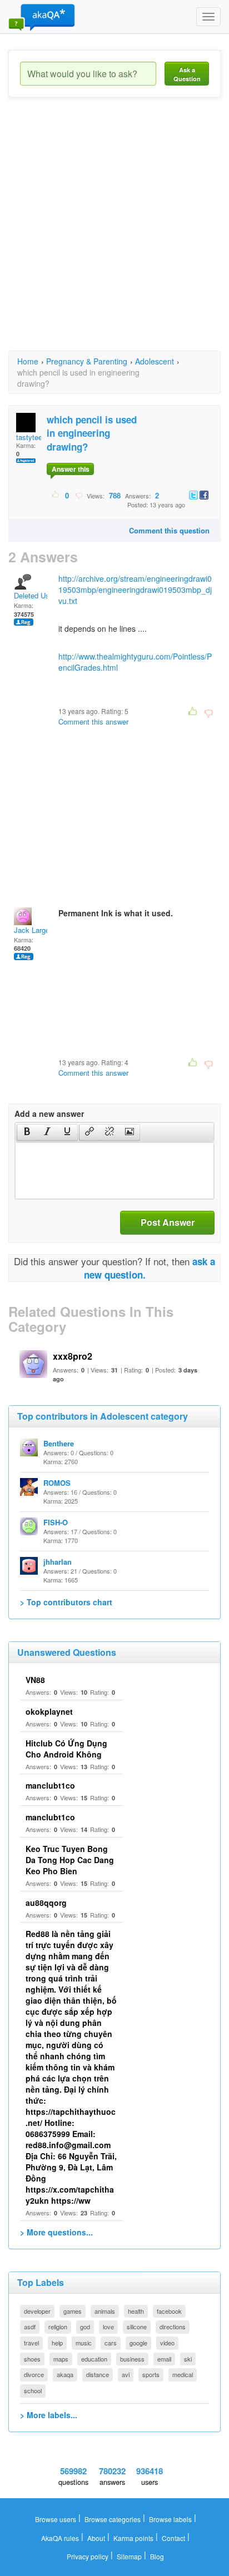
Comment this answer (93, 722)
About (96, 2538)
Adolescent (155, 361)
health (136, 2311)
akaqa (65, 2374)
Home (28, 361)
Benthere (59, 1443)
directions (173, 2327)
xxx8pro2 (73, 1356)
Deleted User (35, 595)
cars (111, 2343)
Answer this (71, 469)
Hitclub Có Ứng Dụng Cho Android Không (66, 1749)
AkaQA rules (60, 2538)
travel (31, 2343)
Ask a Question (187, 74)
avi (126, 2374)
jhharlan (58, 1562)
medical (183, 2374)
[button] (27, 1132)
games (73, 2311)
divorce (34, 2374)
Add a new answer (49, 1114)
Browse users (56, 2519)
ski (188, 2359)
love (108, 2327)
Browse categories (113, 2519)
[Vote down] (79, 495)
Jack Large (32, 930)
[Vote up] (56, 495)
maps (61, 2359)
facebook (169, 2311)
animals (105, 2311)
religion (58, 2327)
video (167, 2343)
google (138, 2343)
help (57, 2343)
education (94, 2359)
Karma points (133, 2538)
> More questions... (56, 2232)
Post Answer (168, 1222)
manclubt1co (50, 1785)
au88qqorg (46, 1903)
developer (37, 2311)
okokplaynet (49, 1711)
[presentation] (27, 1132)
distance (98, 2374)
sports (151, 2374)
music (84, 2343)
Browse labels (170, 2519)
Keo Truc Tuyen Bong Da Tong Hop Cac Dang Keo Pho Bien (70, 1860)
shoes (32, 2359)
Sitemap (129, 2556)
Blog (157, 2556)
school (33, 2390)
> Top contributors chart (66, 1602)
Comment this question (169, 530)
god (85, 2327)
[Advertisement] (114, 234)
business (132, 2359)
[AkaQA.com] (42, 17)
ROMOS (57, 1483)
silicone (137, 2327)
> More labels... (49, 2415)
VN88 (35, 1680)
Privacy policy (88, 2556)
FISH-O (56, 1522)
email (164, 2359)
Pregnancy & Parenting (87, 361)
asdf (30, 2327)
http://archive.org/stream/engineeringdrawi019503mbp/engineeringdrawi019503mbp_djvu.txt (135, 590)
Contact (173, 2538)
